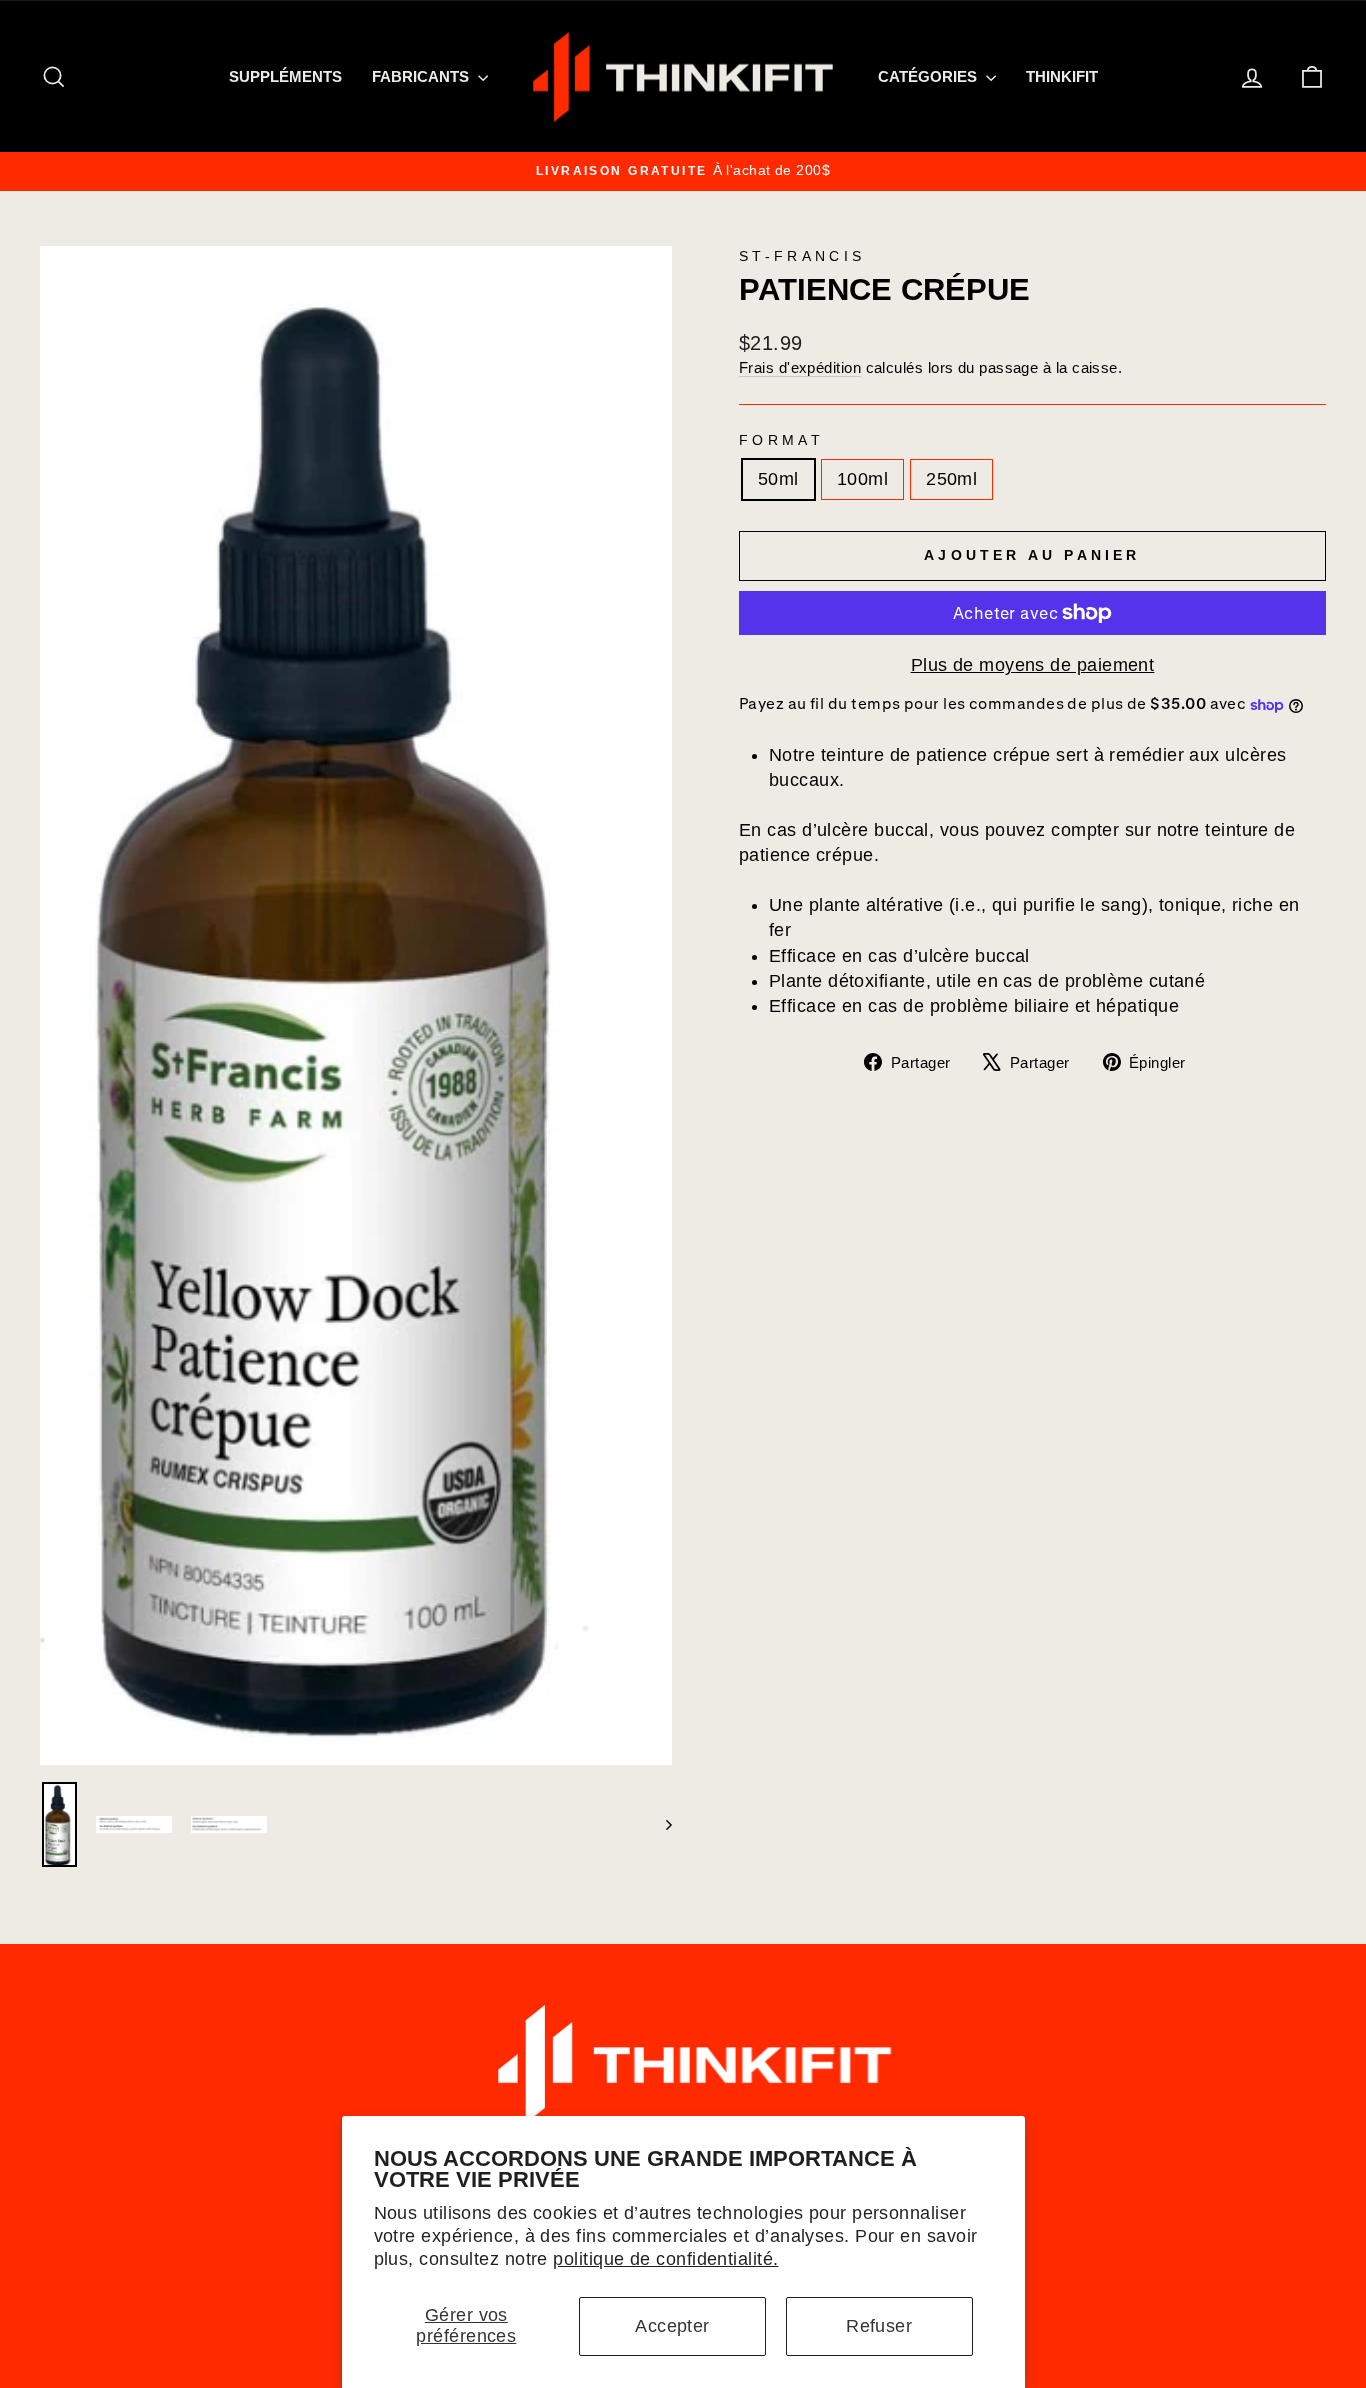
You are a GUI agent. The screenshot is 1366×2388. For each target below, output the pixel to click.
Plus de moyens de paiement (1033, 665)
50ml (778, 479)
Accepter (672, 2326)
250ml (951, 479)
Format (781, 440)
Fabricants (422, 76)
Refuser (879, 2326)
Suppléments (285, 76)
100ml (862, 479)
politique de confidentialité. (665, 2259)
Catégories (929, 76)
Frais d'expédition (800, 367)
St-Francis (802, 256)
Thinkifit (1062, 76)
